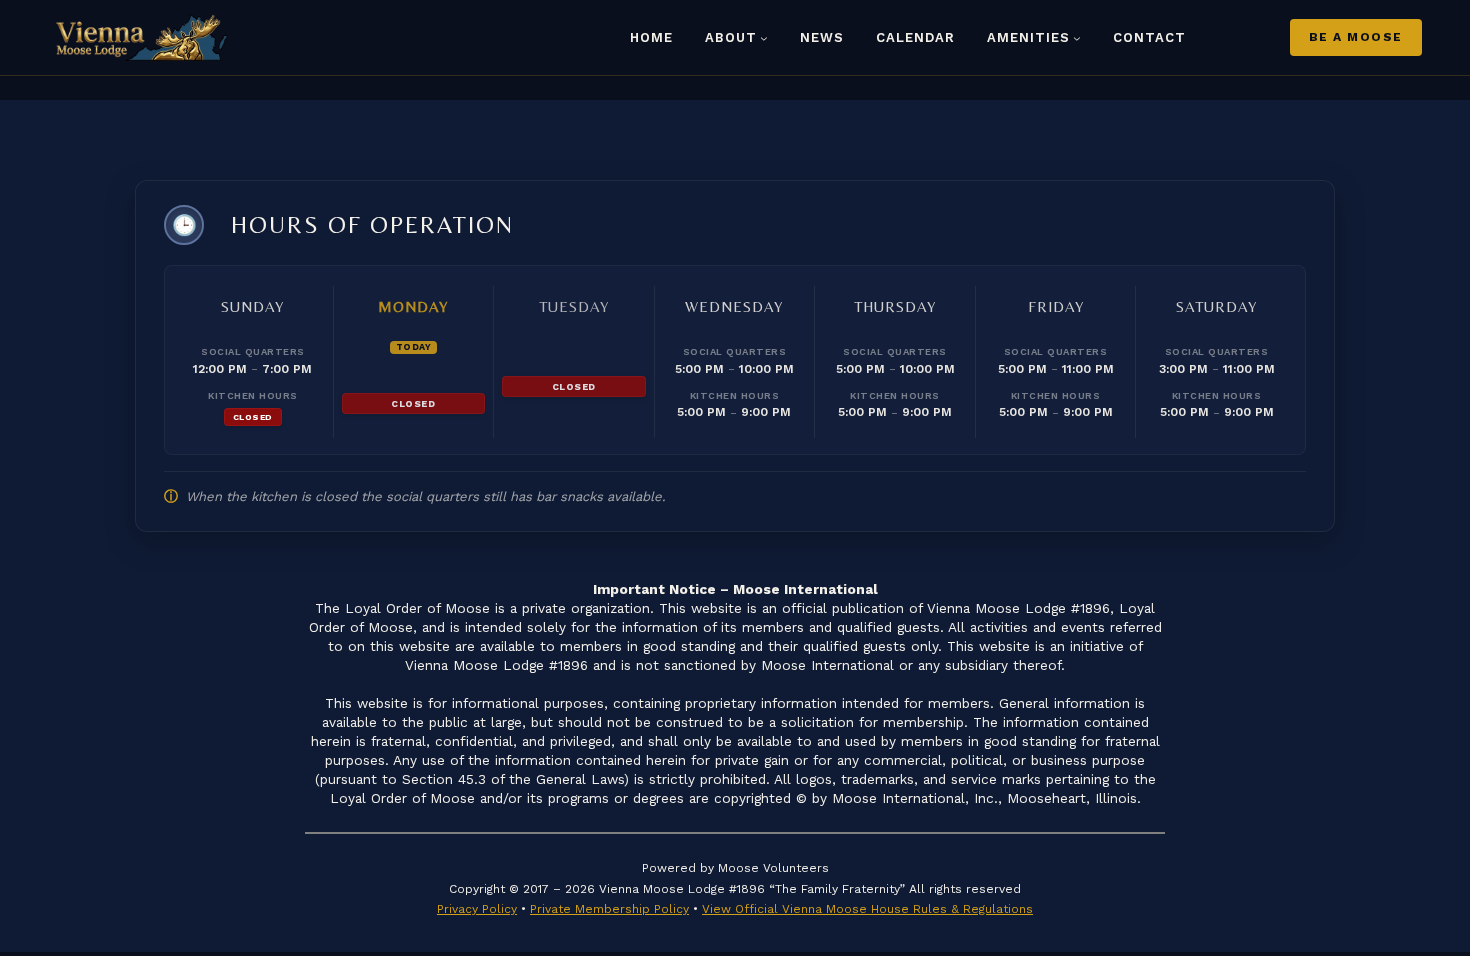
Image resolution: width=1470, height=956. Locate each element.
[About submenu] (764, 38)
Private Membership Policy (609, 909)
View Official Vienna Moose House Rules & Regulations (867, 909)
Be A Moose (1356, 37)
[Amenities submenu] (1077, 38)
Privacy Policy (477, 909)
